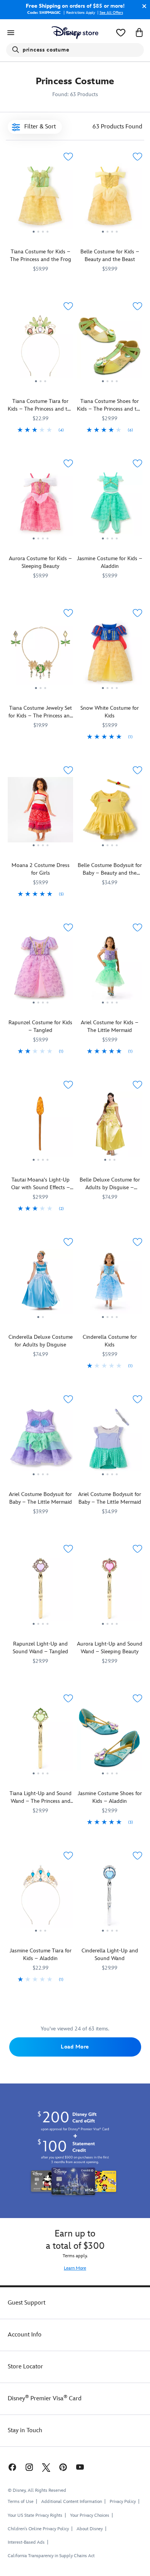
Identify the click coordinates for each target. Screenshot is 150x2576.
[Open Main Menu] (11, 33)
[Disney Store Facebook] (12, 2467)
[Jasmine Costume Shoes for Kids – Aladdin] (110, 1741)
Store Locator (25, 2367)
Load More (75, 2047)
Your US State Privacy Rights (35, 2515)
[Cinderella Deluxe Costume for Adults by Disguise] (40, 1284)
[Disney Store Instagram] (29, 2467)
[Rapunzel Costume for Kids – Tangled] (40, 970)
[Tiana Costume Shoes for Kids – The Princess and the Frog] (110, 349)
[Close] (142, 6)
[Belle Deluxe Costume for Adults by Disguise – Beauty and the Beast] (110, 1127)
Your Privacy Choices (90, 2516)
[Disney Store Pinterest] (63, 2467)
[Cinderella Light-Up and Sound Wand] (110, 1898)
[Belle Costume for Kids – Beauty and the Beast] (110, 199)
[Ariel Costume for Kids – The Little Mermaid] (110, 970)
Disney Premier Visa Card (45, 2399)
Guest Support (27, 2303)
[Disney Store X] (46, 2467)
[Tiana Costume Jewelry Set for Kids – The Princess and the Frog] (40, 655)
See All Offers (111, 13)
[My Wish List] (121, 33)
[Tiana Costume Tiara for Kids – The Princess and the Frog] (40, 349)
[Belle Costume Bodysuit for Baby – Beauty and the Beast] (110, 813)
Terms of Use (21, 2502)
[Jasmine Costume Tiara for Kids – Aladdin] (40, 1898)
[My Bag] (139, 33)
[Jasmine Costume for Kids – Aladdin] (110, 506)
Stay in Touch (25, 2430)
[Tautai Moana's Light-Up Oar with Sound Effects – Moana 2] (40, 1127)
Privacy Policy (123, 2502)
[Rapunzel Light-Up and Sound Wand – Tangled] (40, 1591)
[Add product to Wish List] (68, 157)
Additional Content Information (72, 2502)
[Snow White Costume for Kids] (110, 655)
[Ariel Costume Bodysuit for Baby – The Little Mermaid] (40, 1442)
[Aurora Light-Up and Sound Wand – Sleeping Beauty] (110, 1591)
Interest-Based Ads (26, 2542)
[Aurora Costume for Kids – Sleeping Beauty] (40, 506)
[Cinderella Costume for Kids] (110, 1284)
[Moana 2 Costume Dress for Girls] (40, 813)
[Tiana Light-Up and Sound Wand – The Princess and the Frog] (40, 1741)
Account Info (25, 2335)
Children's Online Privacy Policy (38, 2529)
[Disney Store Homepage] (75, 33)
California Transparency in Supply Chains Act (51, 2556)
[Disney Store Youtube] (80, 2467)
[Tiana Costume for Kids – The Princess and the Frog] (40, 199)
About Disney (90, 2529)
